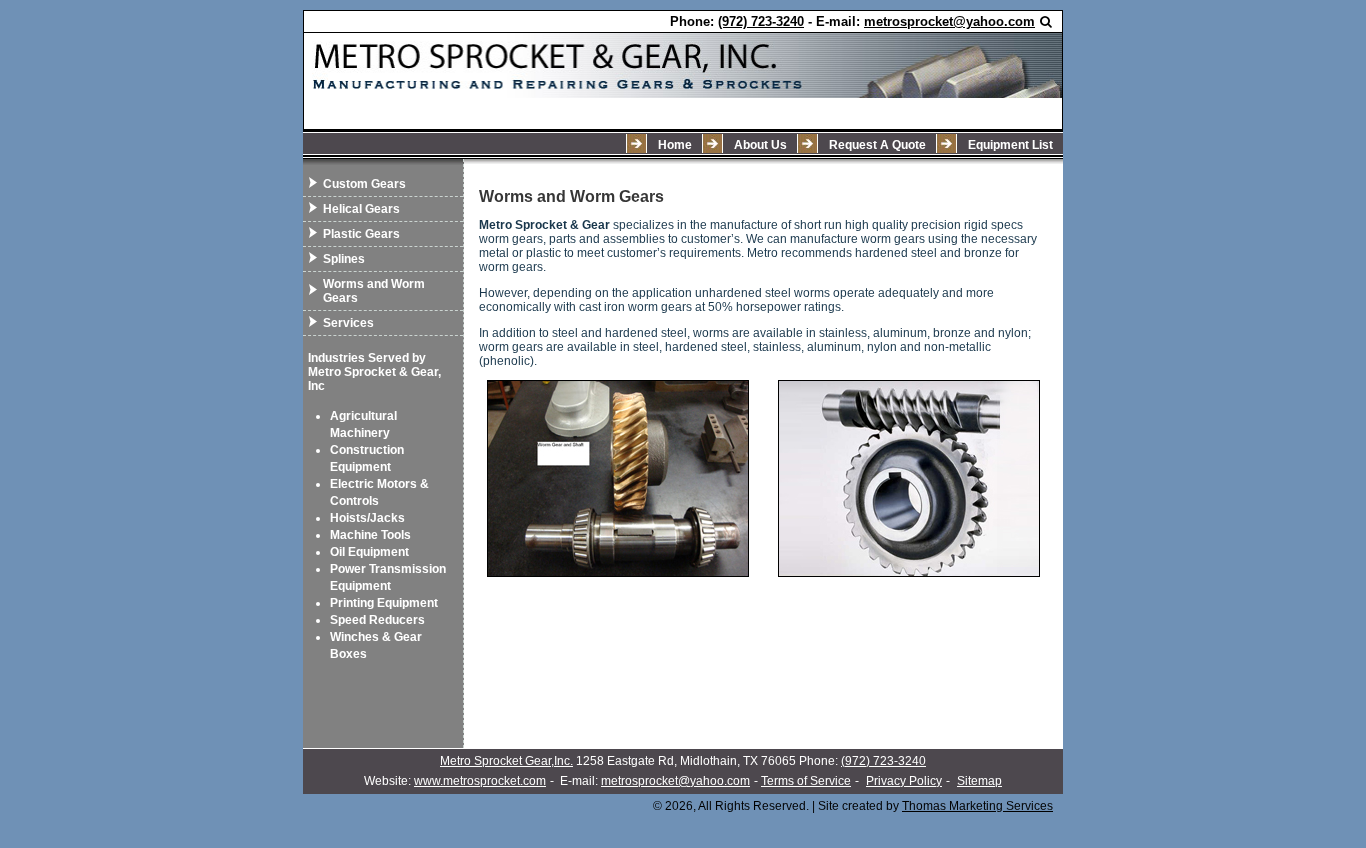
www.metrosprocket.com (480, 781)
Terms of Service (806, 781)
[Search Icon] (1046, 22)
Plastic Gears (361, 234)
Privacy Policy (904, 781)
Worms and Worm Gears (374, 291)
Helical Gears (361, 209)
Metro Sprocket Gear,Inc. (506, 761)
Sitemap (979, 781)
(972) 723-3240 (883, 761)
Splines (344, 259)
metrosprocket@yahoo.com (675, 781)
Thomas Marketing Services (977, 806)
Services (348, 323)
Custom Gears (364, 184)
